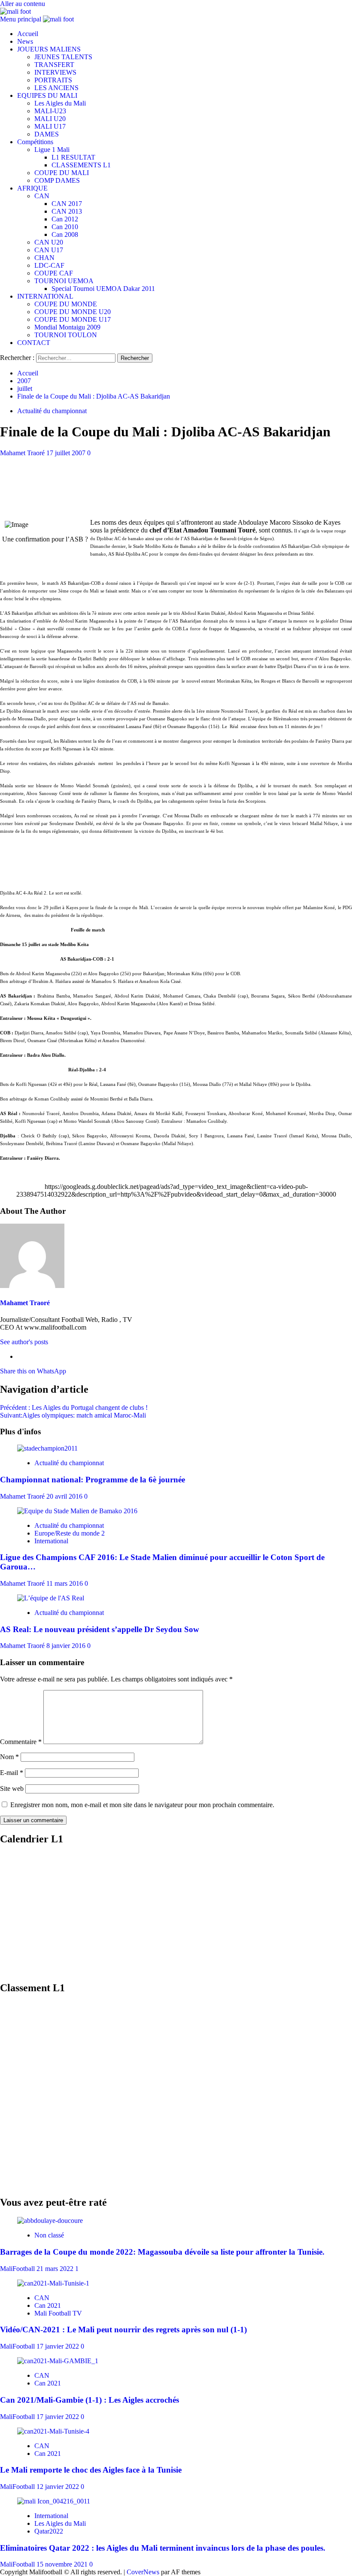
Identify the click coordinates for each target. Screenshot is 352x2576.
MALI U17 (50, 126)
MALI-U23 (50, 111)
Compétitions (35, 142)
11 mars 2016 (65, 1583)
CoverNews (143, 2572)
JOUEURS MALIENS (49, 49)
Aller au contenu (23, 4)
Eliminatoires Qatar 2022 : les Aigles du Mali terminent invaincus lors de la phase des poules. (163, 2548)
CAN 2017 (67, 204)
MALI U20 (50, 119)
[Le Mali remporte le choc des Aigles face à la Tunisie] (53, 2431)
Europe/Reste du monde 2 (70, 1533)
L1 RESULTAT (73, 157)
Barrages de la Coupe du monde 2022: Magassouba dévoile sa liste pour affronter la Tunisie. (162, 2252)
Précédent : (74, 1407)
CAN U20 (49, 242)
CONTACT (34, 343)
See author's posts (24, 1342)
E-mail (12, 1773)
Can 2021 (48, 2305)
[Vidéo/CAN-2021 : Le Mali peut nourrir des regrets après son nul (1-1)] (53, 2283)
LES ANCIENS (56, 88)
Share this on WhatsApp (33, 1371)
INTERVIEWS (55, 72)
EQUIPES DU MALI (47, 95)
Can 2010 (65, 227)
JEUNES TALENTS (63, 57)
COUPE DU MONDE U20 (73, 312)
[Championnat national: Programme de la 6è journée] (47, 1448)
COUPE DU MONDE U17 (73, 319)
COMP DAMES (57, 180)
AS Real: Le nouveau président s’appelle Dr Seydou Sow (100, 1629)
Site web (12, 1788)
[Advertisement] (176, 476)
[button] (21, 19)
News (25, 41)
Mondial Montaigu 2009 (67, 327)
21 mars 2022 (56, 2269)
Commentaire (21, 1742)
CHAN (44, 258)
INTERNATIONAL (45, 296)
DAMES (47, 134)
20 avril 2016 (65, 1496)
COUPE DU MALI (62, 173)
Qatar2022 (49, 2531)
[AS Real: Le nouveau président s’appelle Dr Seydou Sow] (51, 1598)
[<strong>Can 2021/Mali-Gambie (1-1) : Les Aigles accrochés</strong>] (58, 2361)
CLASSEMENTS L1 (81, 165)
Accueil (28, 34)
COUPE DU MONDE (66, 304)
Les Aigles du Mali (60, 103)
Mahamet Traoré (23, 453)
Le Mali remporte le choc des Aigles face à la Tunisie (91, 2470)
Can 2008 (65, 234)
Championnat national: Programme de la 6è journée (93, 1480)
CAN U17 (49, 250)
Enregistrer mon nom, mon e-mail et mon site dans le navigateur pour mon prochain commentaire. (142, 1805)
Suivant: (73, 1415)
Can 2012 (65, 219)
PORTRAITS (53, 80)
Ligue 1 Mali (52, 150)
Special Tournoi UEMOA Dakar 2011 (103, 289)
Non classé (49, 2235)
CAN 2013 (67, 211)
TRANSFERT (54, 65)
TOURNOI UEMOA (64, 281)
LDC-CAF (49, 265)
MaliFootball (18, 2269)
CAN (42, 196)
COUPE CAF (54, 273)
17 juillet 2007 (67, 453)
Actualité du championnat (52, 411)
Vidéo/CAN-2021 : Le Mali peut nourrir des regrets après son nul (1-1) (123, 2330)
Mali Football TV (58, 2313)
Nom (9, 1757)
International (51, 1541)
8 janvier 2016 (67, 1646)
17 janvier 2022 (59, 2346)
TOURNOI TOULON (66, 335)
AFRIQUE (32, 188)
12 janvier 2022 (59, 2487)
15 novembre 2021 (63, 2564)
